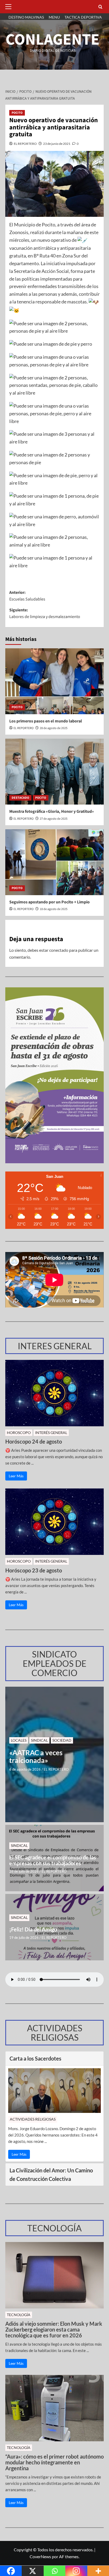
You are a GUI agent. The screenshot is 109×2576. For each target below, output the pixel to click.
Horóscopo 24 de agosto (34, 1441)
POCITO (17, 113)
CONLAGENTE (53, 40)
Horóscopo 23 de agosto (34, 1570)
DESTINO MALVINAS (26, 17)
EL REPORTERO (25, 144)
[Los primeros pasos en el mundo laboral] (54, 681)
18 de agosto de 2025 (54, 909)
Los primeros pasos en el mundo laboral (46, 721)
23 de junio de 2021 (57, 144)
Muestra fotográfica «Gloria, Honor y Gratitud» (52, 811)
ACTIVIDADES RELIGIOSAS (33, 2119)
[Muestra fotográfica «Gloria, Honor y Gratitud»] (54, 772)
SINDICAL (39, 1740)
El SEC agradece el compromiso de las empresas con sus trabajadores (53, 1860)
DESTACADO (20, 798)
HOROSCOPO (19, 1433)
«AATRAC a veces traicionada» (36, 1756)
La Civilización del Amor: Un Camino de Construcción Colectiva (51, 2175)
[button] (10, 7)
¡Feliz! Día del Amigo (33, 1929)
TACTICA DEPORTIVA (83, 17)
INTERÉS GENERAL (51, 1433)
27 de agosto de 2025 (54, 819)
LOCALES (19, 1740)
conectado (59, 950)
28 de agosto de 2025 (54, 728)
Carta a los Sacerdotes (35, 2058)
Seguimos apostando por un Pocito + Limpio (49, 902)
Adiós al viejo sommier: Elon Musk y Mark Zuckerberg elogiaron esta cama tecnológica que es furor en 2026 (54, 2329)
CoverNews (40, 2556)
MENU (54, 17)
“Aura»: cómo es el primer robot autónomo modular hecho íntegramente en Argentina (54, 2462)
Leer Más (16, 1476)
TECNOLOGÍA (19, 2315)
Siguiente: (45, 614)
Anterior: (27, 596)
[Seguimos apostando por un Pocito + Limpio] (54, 862)
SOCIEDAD (62, 1740)
